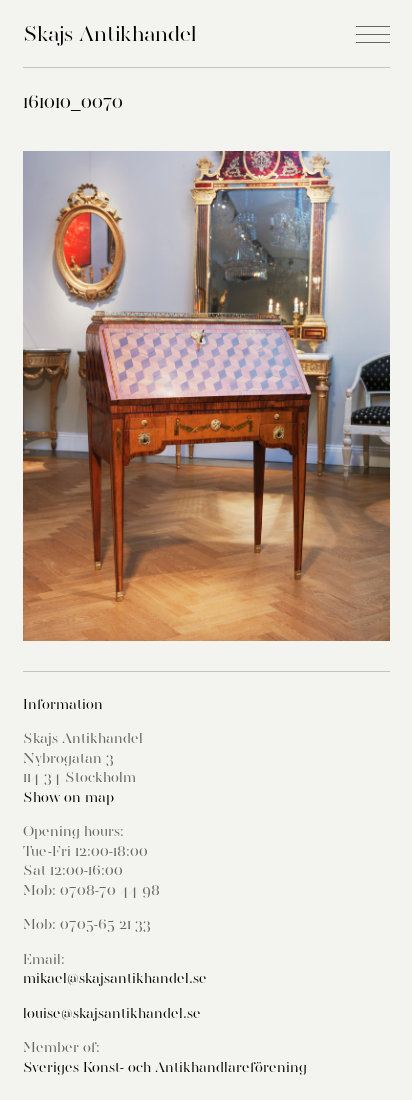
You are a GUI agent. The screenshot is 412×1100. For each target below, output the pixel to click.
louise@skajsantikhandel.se (112, 1013)
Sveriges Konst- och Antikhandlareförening (165, 1067)
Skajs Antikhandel (109, 33)
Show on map (68, 797)
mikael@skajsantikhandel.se (115, 978)
